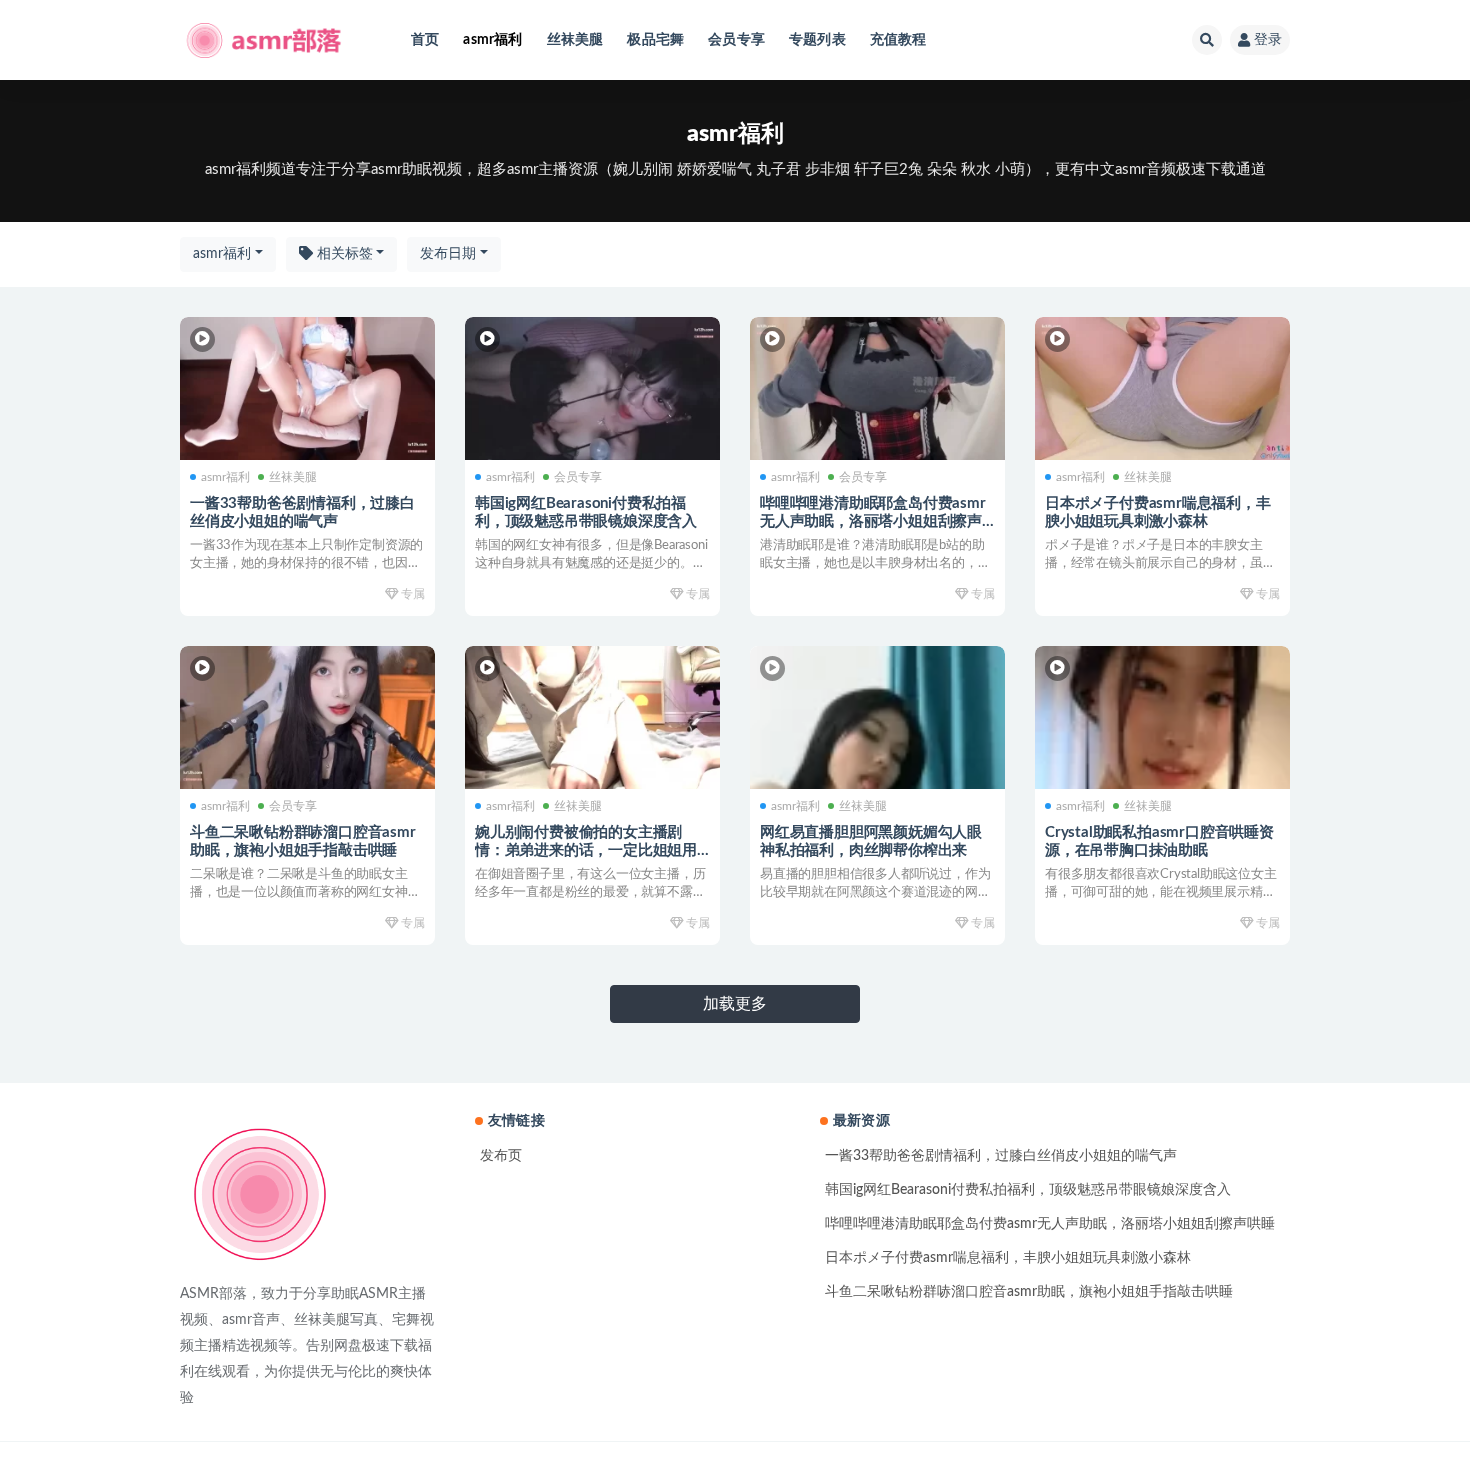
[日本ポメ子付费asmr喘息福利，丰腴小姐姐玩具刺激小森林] (1162, 389)
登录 (1268, 40)
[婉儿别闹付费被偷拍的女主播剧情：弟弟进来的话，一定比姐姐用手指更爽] (592, 718)
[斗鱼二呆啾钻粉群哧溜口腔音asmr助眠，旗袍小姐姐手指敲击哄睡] (307, 718)
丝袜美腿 (575, 40)
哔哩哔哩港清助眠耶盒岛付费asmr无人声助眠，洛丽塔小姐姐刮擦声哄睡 (873, 521)
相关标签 (343, 254)
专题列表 (817, 40)
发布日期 (448, 254)
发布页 (501, 1156)
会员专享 (736, 40)
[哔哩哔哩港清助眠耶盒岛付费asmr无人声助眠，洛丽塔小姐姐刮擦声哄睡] (877, 389)
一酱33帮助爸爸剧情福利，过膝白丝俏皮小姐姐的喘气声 (1001, 1156)
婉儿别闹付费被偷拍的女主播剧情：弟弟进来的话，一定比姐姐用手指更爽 (586, 850)
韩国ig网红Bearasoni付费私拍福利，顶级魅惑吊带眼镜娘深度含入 (1028, 1190)
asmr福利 (492, 40)
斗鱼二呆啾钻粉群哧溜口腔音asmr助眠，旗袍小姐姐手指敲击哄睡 (1029, 1292)
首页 (425, 40)
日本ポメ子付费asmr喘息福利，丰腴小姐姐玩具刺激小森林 (1008, 1258)
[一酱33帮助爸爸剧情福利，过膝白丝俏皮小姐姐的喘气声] (307, 389)
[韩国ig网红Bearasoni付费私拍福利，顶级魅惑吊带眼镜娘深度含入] (592, 389)
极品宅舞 (655, 40)
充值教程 (898, 40)
